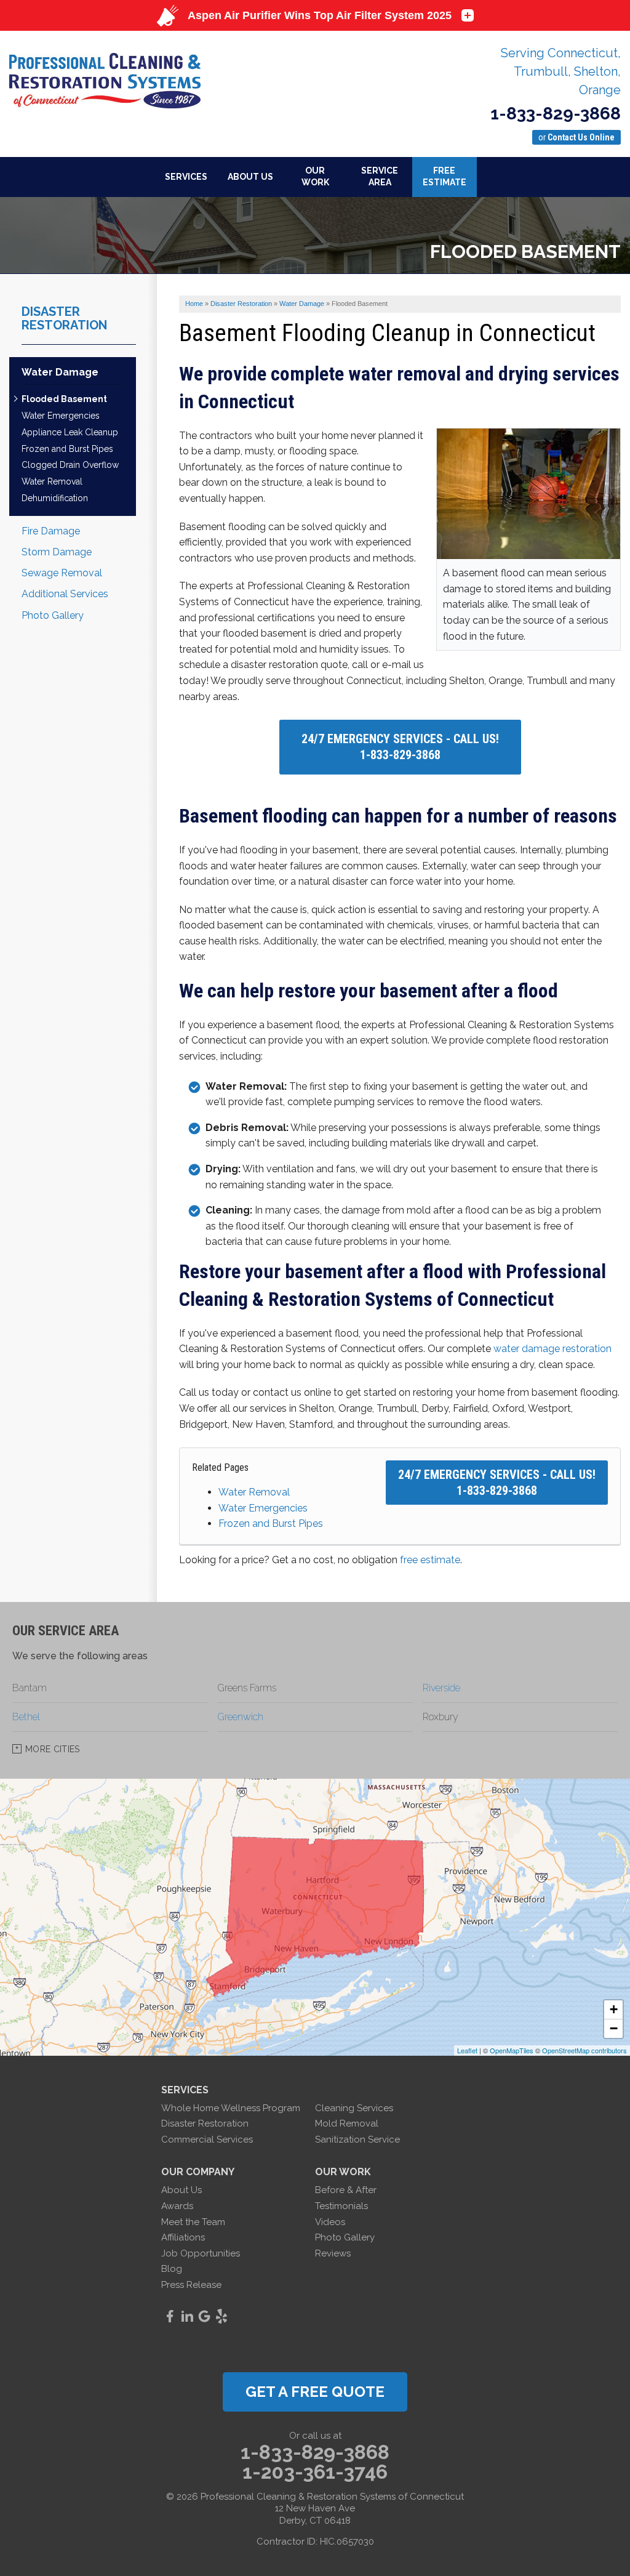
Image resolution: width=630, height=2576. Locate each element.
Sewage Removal (62, 573)
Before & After (346, 2190)
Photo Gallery (53, 615)
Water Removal (254, 1492)
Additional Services (65, 594)
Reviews (333, 2253)
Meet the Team (193, 2222)
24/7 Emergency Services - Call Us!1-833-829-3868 (400, 747)
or (576, 137)
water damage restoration (552, 1349)
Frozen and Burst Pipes (271, 1523)
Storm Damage (57, 552)
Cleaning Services (354, 2108)
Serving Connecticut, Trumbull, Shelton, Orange (561, 71)
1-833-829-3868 (556, 114)
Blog (172, 2269)
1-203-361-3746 (315, 2472)
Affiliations (183, 2237)
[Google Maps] (204, 2316)
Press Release (191, 2285)
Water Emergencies (263, 1508)
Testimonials (341, 2206)
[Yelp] (221, 2316)
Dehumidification (55, 498)
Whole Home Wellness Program (231, 2108)
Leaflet (467, 2050)
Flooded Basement (64, 399)
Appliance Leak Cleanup (70, 432)
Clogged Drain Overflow (70, 465)
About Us (181, 2190)
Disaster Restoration (64, 318)
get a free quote (315, 2392)
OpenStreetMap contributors (584, 2050)
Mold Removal (347, 2123)
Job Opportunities (201, 2253)
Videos (330, 2222)
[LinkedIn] (187, 2316)
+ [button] (614, 2009)
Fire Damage (51, 531)
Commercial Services (207, 2139)
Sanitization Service (357, 2139)
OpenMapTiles (512, 2050)
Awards (177, 2206)
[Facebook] (170, 2316)
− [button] (614, 2028)
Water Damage (60, 372)
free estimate (430, 1560)
